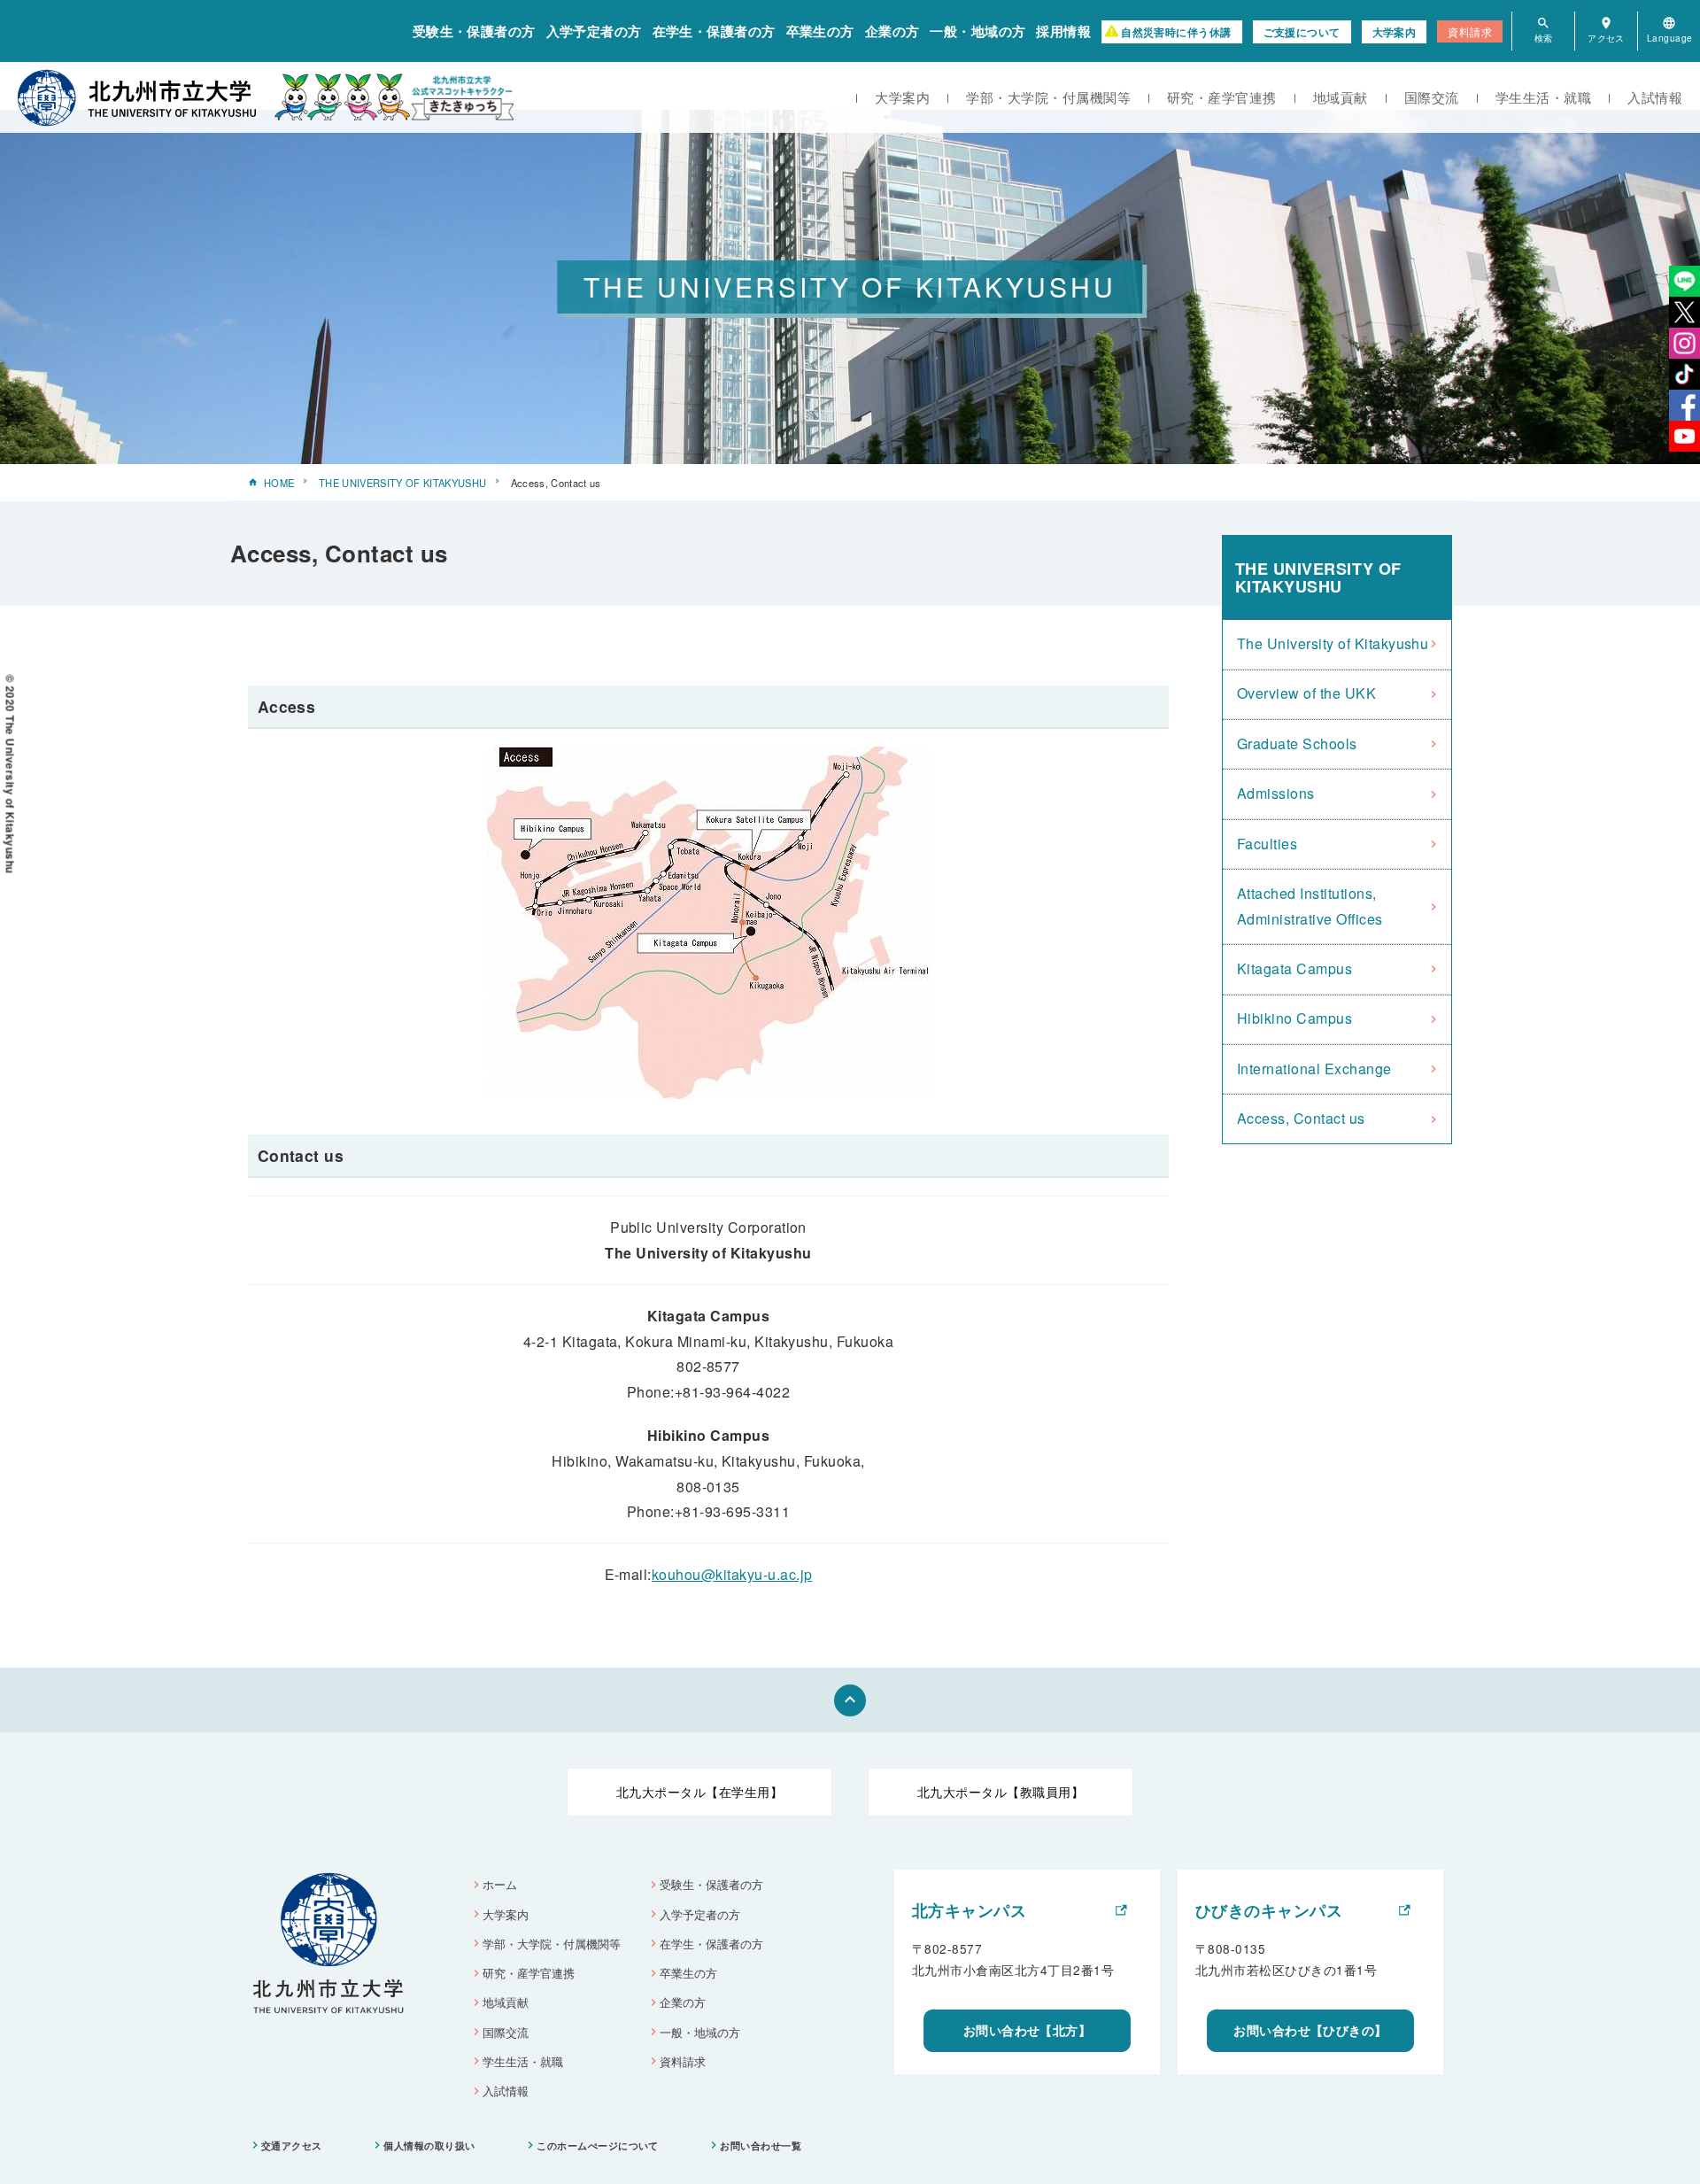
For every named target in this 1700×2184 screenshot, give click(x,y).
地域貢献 (1341, 97)
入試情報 (1655, 97)
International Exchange (1314, 1069)
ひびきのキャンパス (1269, 1910)
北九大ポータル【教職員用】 (1001, 1792)
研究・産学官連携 (1222, 97)
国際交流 (1432, 97)
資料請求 (1470, 31)
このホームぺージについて (598, 2145)
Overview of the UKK (1306, 693)
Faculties (1267, 844)
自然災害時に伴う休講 (1176, 32)
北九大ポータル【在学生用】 (699, 1792)
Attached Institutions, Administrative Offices (1310, 906)
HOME (279, 483)
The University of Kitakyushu (1333, 643)
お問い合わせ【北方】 (1028, 2030)
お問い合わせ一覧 (761, 2145)
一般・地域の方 (977, 31)
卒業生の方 (820, 31)
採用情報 (1063, 31)
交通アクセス (292, 2145)
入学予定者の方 (594, 31)
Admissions (1276, 793)
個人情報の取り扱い (429, 2145)
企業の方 (892, 31)
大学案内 (1395, 32)
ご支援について (1302, 32)
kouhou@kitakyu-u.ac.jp (732, 1574)
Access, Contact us (1301, 1118)
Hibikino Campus (1294, 1018)
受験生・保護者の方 (474, 31)
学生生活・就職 (1543, 97)
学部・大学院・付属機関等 (1048, 97)
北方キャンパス (969, 1910)
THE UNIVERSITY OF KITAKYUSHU (402, 483)
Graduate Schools (1297, 743)
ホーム (500, 1884)
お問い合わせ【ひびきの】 (1310, 2030)
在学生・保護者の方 (714, 31)
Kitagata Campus (1294, 968)
